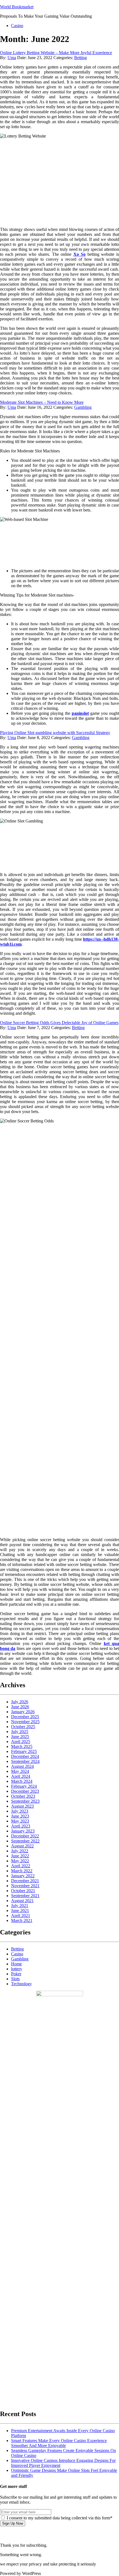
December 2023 (25, 1791)
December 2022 (25, 1836)
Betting (81, 58)
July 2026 (20, 1702)
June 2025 (20, 1737)
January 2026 (23, 1712)
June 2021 (20, 1911)
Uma (12, 58)
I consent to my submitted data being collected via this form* (59, 2518)
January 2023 (23, 1831)
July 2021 (20, 1906)
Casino (17, 26)
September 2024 (25, 1761)
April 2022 (21, 1866)
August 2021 (22, 1901)
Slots (15, 1979)
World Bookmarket (17, 7)
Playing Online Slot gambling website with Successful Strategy (55, 733)
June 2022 (20, 1856)
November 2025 (25, 1722)
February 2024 (24, 1786)
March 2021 (22, 1920)
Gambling (83, 407)
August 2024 (22, 1766)
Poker (16, 1974)
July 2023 (20, 1811)
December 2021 (25, 1881)
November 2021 (25, 1886)
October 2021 (23, 1891)
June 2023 (20, 1816)
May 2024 (20, 1771)
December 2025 (25, 1717)
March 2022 (22, 1871)
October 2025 (23, 1727)
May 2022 (20, 1861)
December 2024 (25, 1756)
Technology (21, 1984)
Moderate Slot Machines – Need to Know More (42, 402)
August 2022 (22, 1846)
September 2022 (25, 1841)
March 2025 (22, 1746)
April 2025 (21, 1741)
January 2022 (23, 1876)
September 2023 (25, 1801)
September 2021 (25, 1896)
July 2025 (20, 1732)
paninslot (80, 713)
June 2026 (20, 1707)
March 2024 (22, 1781)
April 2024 (21, 1776)
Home (16, 1964)
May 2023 (20, 1821)
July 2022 (20, 1851)
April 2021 (21, 1915)
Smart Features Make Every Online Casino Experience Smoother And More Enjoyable (59, 2443)
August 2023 (22, 1806)
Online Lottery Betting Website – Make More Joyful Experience (56, 53)
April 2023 (21, 1826)
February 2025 (24, 1751)
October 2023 (23, 1796)
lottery (17, 1969)
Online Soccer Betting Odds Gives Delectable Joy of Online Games (59, 1023)
